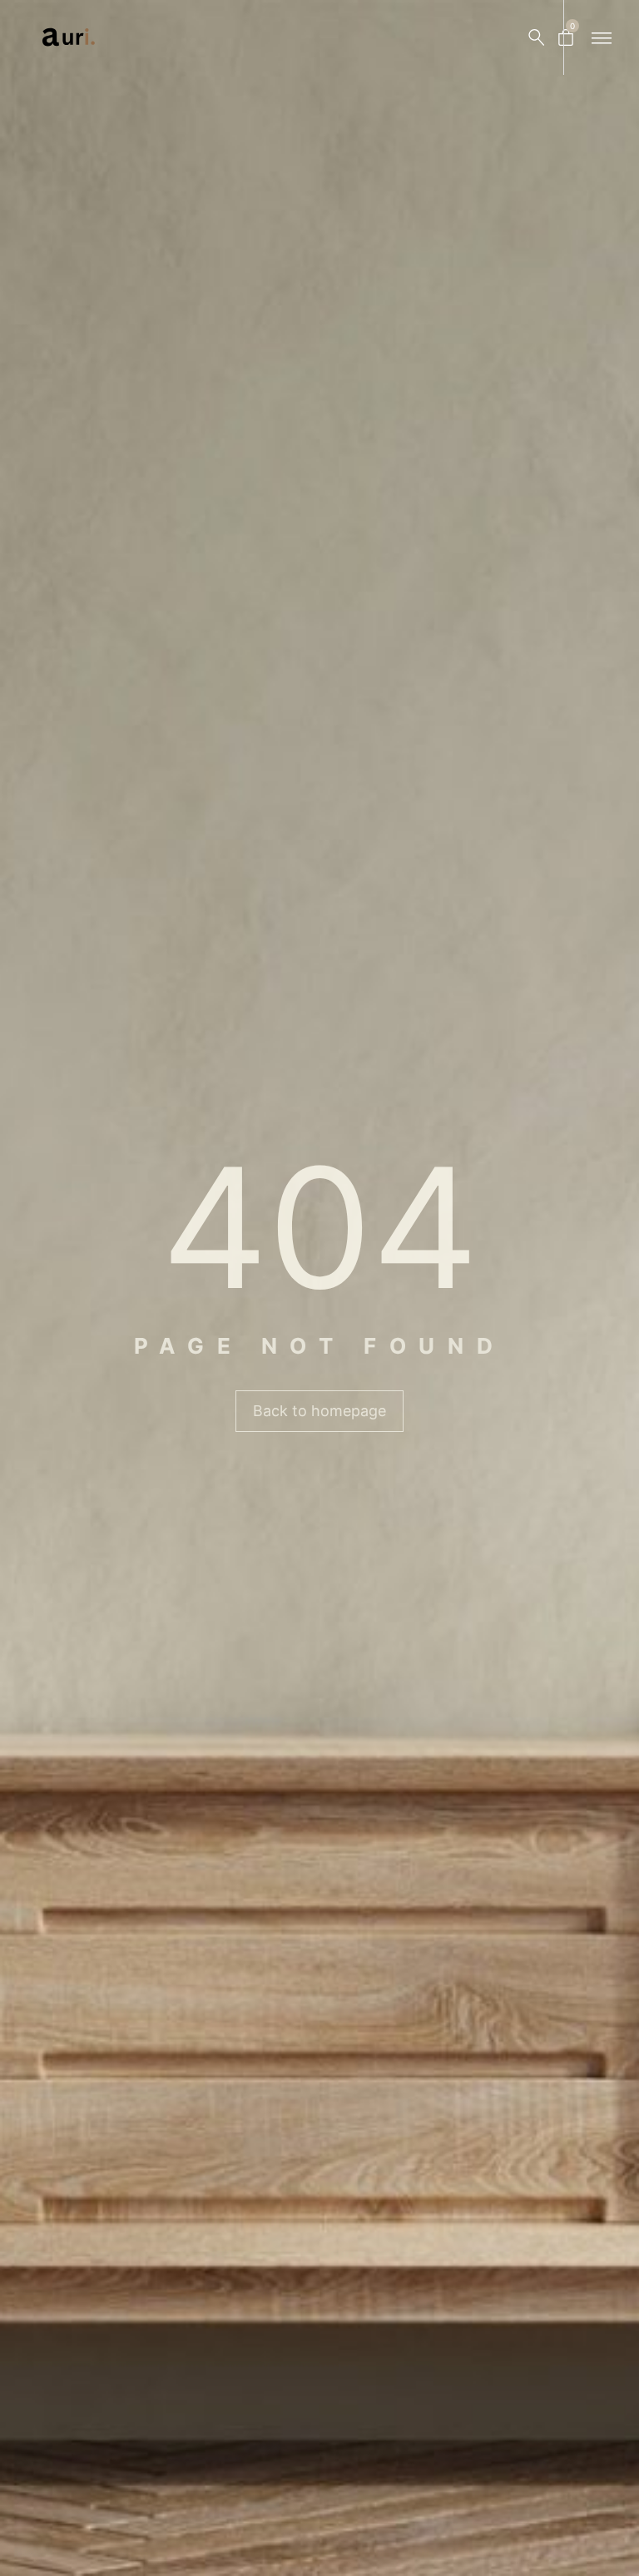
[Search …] (537, 37)
